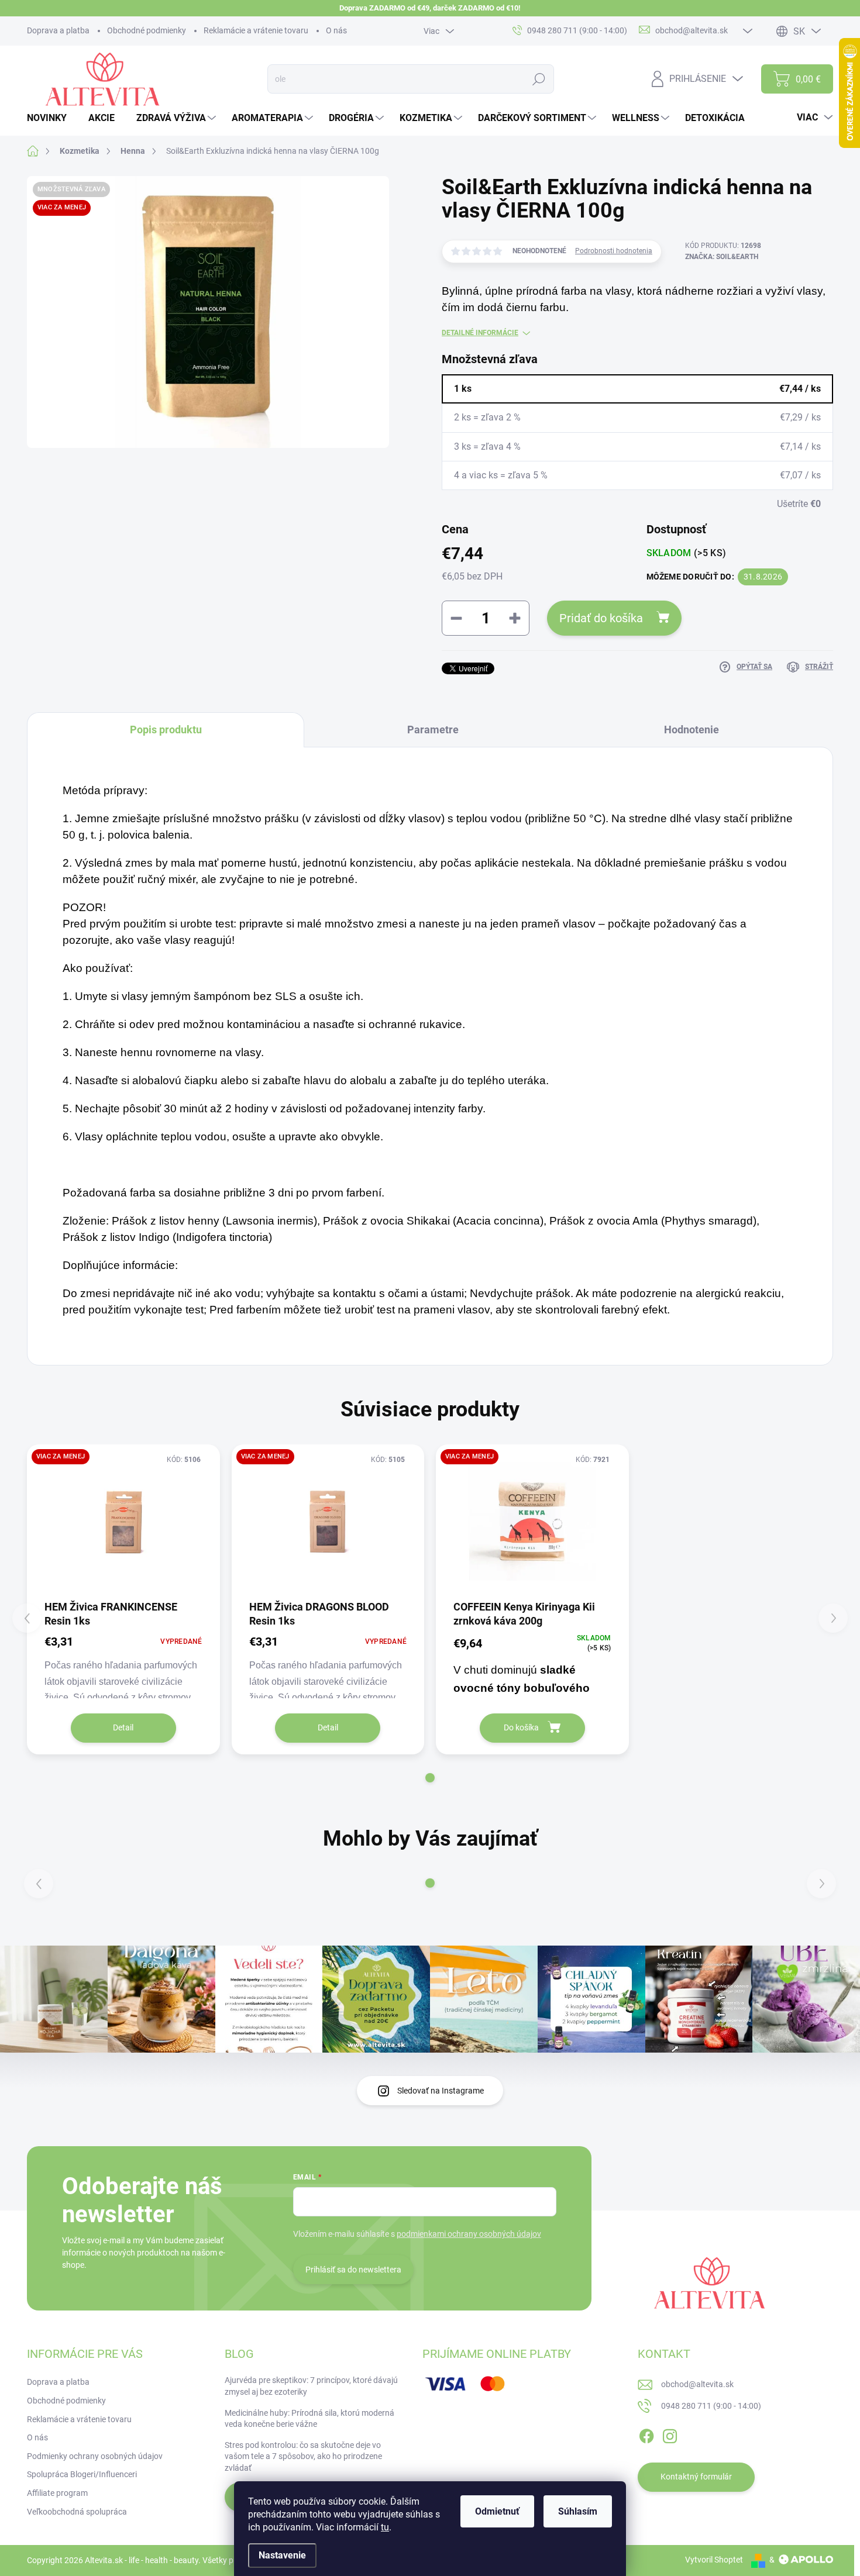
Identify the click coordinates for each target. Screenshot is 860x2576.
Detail (123, 1727)
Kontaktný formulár (696, 2477)
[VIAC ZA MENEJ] (123, 1521)
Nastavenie (282, 2555)
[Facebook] (646, 2434)
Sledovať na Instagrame (441, 2091)
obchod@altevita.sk (697, 2384)
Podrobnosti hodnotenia (614, 251)
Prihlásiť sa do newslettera (353, 2270)
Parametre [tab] (433, 730)
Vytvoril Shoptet (714, 2560)
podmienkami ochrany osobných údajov (469, 2234)
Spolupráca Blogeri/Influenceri (82, 2474)
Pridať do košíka (601, 618)
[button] (430, 1778)
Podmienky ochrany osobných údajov (95, 2456)
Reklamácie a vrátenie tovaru (256, 30)
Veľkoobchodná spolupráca (77, 2512)
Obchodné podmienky (147, 30)
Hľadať (539, 79)
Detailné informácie (480, 333)
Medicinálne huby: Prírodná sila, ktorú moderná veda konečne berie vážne (309, 2419)
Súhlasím (578, 2511)
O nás (336, 30)
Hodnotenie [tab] (692, 730)
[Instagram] (670, 2434)
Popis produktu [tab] (166, 730)
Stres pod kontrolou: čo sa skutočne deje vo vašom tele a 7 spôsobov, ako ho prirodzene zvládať (303, 2456)
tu (385, 2527)
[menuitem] (51, 118)
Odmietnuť (497, 2511)
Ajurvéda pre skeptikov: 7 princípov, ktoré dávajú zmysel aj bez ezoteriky (311, 2386)
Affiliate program (57, 2493)
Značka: (722, 257)
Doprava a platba (58, 30)
